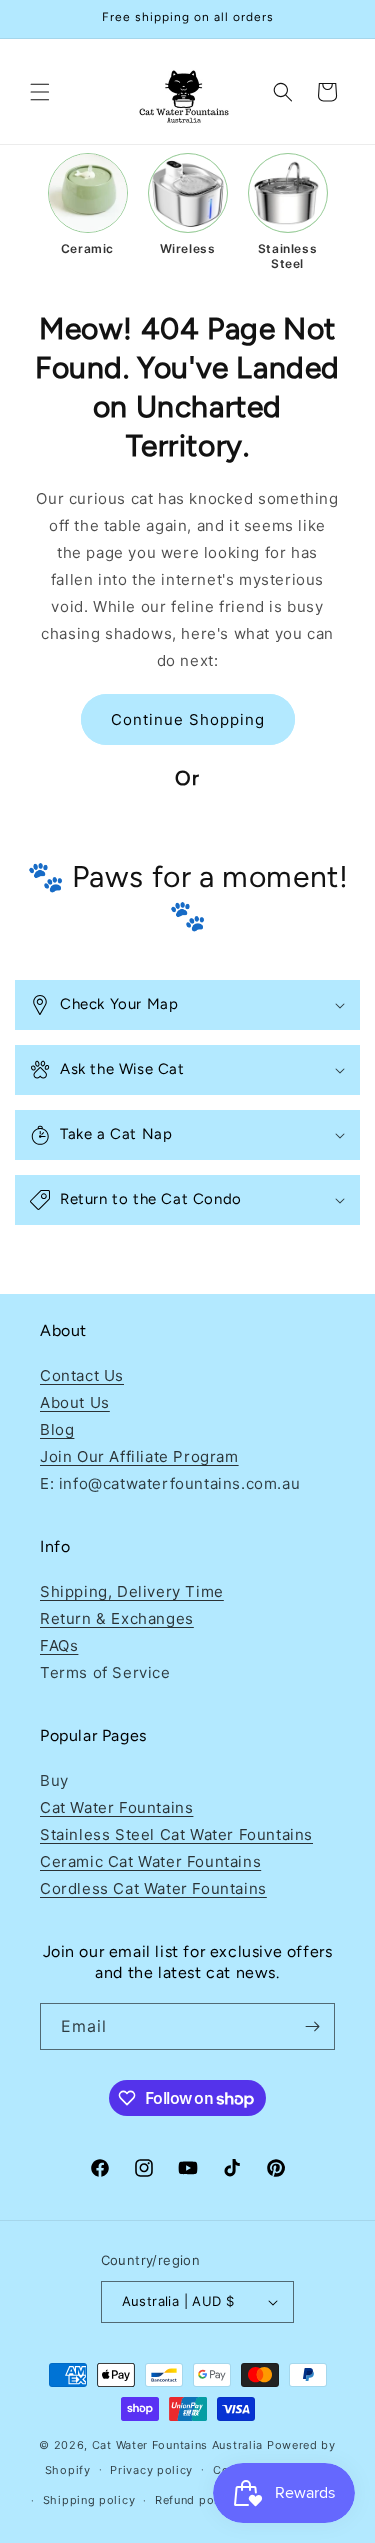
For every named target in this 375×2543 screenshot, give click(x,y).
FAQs (59, 1645)
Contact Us (82, 1375)
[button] (40, 92)
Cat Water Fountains (116, 1807)
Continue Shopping (188, 719)
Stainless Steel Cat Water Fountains (176, 1834)
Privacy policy (151, 2470)
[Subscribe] (312, 2026)
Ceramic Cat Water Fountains (150, 1861)
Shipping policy (89, 2500)
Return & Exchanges (117, 1618)
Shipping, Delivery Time (132, 1591)
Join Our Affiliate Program (139, 1456)
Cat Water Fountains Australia (177, 2445)
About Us (75, 1402)
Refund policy (195, 2500)
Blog (57, 1429)
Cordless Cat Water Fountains (153, 1888)
